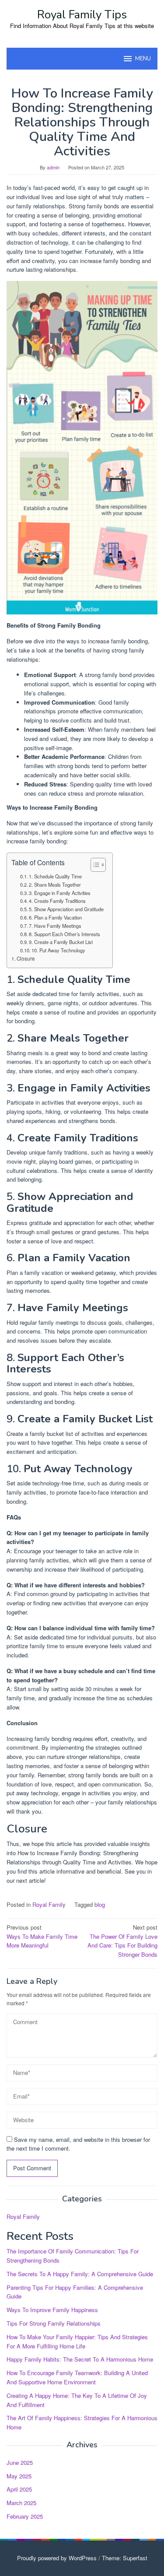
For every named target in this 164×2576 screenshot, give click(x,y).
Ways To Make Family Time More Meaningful (42, 1936)
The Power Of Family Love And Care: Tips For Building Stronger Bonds (122, 1941)
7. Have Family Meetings (55, 926)
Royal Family (49, 1904)
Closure (26, 958)
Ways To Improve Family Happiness (52, 2310)
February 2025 (25, 2516)
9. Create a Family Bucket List (61, 942)
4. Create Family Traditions (57, 901)
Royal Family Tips (82, 15)
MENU (143, 59)
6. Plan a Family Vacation (55, 917)
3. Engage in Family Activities (60, 893)
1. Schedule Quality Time (55, 876)
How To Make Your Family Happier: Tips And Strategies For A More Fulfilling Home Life (77, 2341)
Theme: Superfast (125, 2558)
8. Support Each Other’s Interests (65, 934)
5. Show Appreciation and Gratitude (66, 909)
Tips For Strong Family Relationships (54, 2323)
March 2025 (21, 2503)
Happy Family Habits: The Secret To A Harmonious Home (80, 2359)
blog (100, 1904)
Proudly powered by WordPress (57, 2558)
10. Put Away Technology (58, 950)
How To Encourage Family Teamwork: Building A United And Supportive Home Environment (77, 2377)
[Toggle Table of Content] (94, 865)
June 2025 (20, 2462)
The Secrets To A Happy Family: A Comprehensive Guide (80, 2274)
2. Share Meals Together (55, 884)
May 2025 (19, 2476)
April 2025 (19, 2489)
